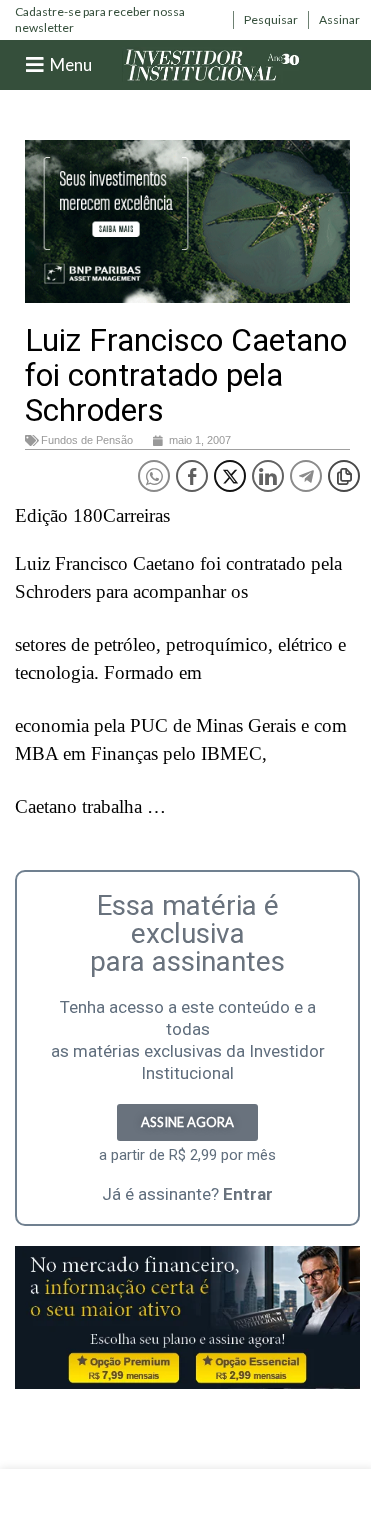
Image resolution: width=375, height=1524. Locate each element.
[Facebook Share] (192, 476)
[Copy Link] (344, 476)
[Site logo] (212, 63)
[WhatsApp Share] (154, 476)
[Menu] (35, 65)
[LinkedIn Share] (268, 476)
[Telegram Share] (306, 476)
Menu (71, 64)
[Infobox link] (119, 19)
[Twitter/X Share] (230, 476)
